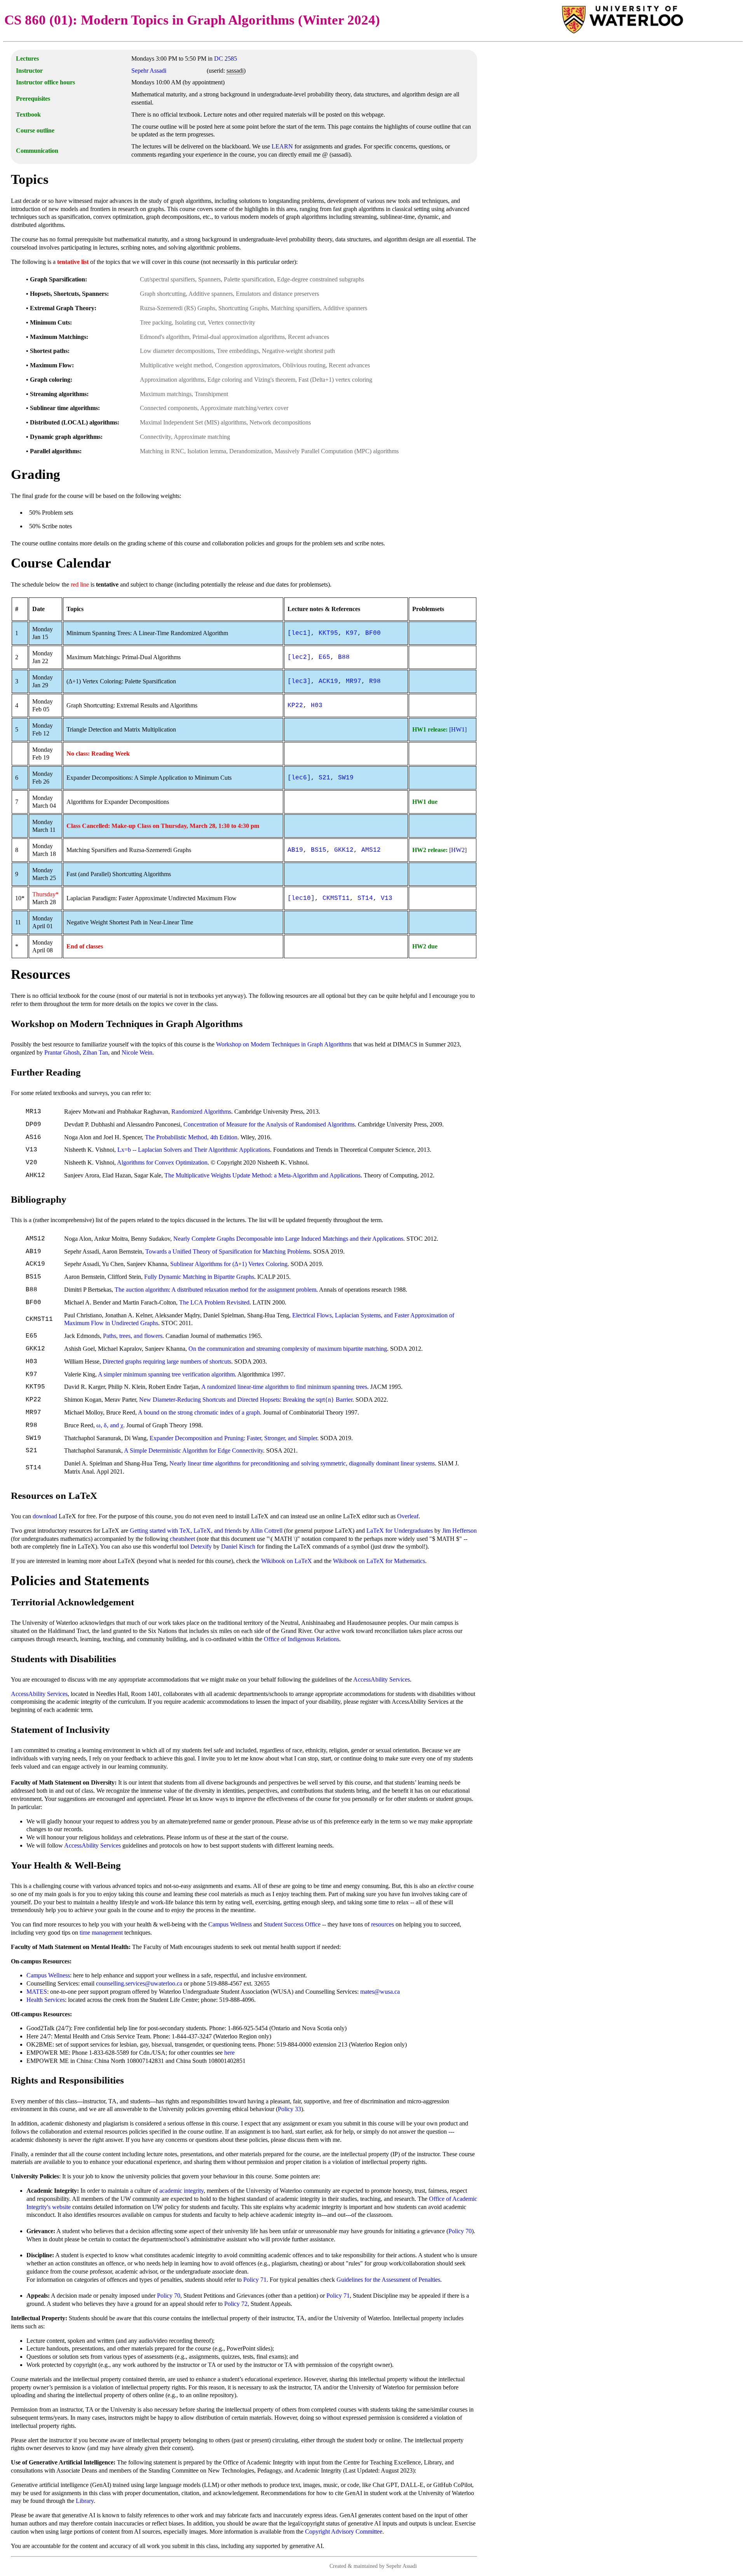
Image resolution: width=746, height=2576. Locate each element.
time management (101, 1932)
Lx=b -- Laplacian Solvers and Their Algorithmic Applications (194, 1150)
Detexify (201, 1546)
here (229, 2053)
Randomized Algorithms (201, 1112)
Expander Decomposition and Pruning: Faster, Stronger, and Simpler (233, 1438)
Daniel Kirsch (238, 1546)
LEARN (282, 146)
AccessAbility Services (382, 1679)
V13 (387, 898)
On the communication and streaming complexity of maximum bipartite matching (288, 1349)
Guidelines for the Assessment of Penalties (388, 2280)
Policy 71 (255, 2280)
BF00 (373, 633)
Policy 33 (289, 2109)
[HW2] (458, 850)
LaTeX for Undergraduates (400, 1531)
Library (85, 2501)
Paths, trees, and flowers (133, 1336)
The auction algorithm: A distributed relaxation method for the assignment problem (215, 1290)
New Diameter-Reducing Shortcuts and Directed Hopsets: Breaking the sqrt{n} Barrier (246, 1400)
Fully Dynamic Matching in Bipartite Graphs (199, 1277)
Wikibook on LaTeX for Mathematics (379, 1561)
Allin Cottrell (266, 1531)
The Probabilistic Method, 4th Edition (191, 1137)
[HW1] (458, 729)
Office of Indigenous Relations (302, 1639)
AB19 (295, 850)
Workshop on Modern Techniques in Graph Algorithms (284, 1044)
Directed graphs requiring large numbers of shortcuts (167, 1361)
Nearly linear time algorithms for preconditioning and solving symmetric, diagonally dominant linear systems (302, 1463)
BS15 (319, 850)
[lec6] (299, 778)
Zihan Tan (95, 1052)
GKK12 (344, 850)
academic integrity (181, 2191)
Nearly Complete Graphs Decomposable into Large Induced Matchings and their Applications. (289, 1239)
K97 (352, 633)
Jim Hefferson (459, 1531)
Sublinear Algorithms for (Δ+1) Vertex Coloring (229, 1264)
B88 (344, 657)
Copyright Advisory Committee (344, 2531)
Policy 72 (236, 2304)
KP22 (295, 706)
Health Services (46, 2000)
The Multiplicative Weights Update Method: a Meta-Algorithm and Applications (262, 1175)
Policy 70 (460, 2231)
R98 (375, 681)
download (45, 1516)
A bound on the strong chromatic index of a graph (199, 1412)
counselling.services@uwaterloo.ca (139, 1983)
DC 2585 (226, 59)
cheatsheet (182, 1539)
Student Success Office (292, 1924)
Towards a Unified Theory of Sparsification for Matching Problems (228, 1251)
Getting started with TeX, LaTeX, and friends (186, 1531)
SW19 (346, 778)
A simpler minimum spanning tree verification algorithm (166, 1374)
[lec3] (299, 681)
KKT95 (328, 633)
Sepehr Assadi (149, 71)
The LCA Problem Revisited (214, 1302)
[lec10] (301, 898)
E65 (324, 657)
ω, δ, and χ (110, 1425)
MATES (37, 1992)
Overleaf (408, 1516)
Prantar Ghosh (62, 1052)
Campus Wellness (230, 1924)
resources (383, 1924)
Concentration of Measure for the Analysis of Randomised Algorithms (269, 1124)
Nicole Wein (137, 1052)
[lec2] (299, 657)
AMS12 (371, 850)
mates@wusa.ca (380, 1992)
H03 (317, 706)
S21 (324, 778)
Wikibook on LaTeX (287, 1561)
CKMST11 (336, 898)
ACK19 (328, 681)
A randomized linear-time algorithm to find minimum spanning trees (284, 1387)
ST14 (365, 898)
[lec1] (299, 633)
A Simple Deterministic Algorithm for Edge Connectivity (193, 1450)
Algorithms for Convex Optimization (162, 1162)
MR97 (354, 681)
